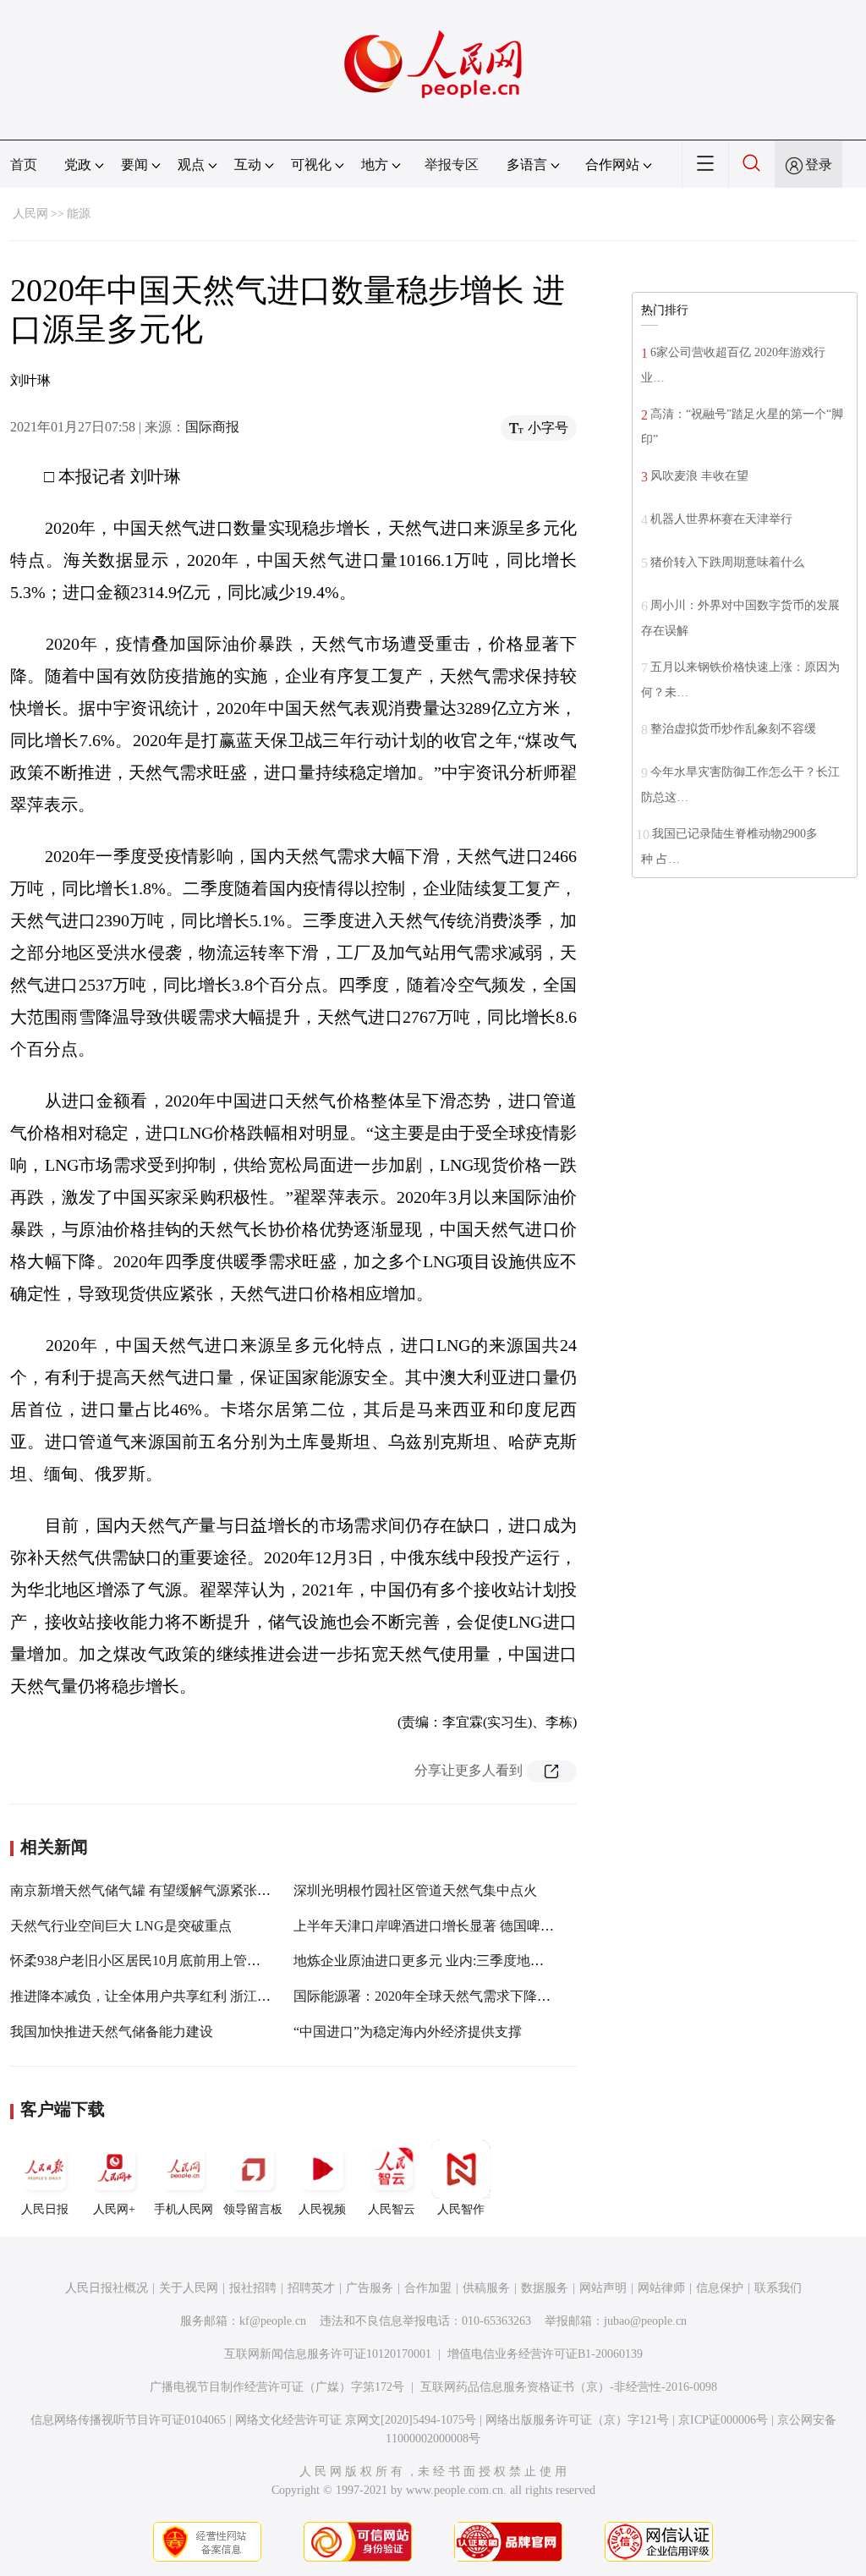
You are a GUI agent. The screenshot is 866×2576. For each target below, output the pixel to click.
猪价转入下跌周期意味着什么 (727, 562)
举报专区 (452, 165)
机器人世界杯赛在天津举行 (721, 519)
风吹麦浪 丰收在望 (699, 476)
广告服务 (370, 2288)
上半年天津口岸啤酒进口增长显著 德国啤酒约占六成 (451, 1926)
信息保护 (720, 2288)
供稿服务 (486, 2288)
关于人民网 (189, 2288)
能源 (79, 214)
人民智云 (392, 2209)
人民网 (30, 214)
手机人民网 (184, 2209)
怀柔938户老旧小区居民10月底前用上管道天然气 (156, 1961)
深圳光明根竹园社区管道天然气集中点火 (415, 1890)
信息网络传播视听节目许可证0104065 (128, 2420)
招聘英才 (311, 2288)
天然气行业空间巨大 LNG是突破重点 (121, 1926)
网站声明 (603, 2288)
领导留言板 (253, 2209)
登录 (819, 165)
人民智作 (461, 2209)
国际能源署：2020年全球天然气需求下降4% (424, 1996)
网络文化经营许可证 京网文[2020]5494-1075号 (356, 2420)
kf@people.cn (273, 2321)
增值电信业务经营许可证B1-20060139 (545, 2354)
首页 (24, 165)
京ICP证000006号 (723, 2420)
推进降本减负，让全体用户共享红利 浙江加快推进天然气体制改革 (208, 1996)
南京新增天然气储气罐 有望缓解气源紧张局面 (147, 1890)
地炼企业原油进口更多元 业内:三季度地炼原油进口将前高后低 (480, 1961)
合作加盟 (428, 2288)
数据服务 (545, 2288)
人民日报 (45, 2209)
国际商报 (212, 427)
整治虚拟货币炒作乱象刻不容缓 (733, 729)
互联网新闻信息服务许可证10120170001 (328, 2354)
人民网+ (114, 2209)
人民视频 (322, 2209)
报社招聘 (253, 2288)
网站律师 (661, 2288)
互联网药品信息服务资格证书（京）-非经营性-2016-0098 (569, 2387)
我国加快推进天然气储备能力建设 (112, 2032)
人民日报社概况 (107, 2288)
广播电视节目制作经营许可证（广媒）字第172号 (277, 2387)
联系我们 (778, 2288)
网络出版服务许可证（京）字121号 (577, 2420)
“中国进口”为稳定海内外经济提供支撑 (408, 2032)
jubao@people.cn (645, 2321)
